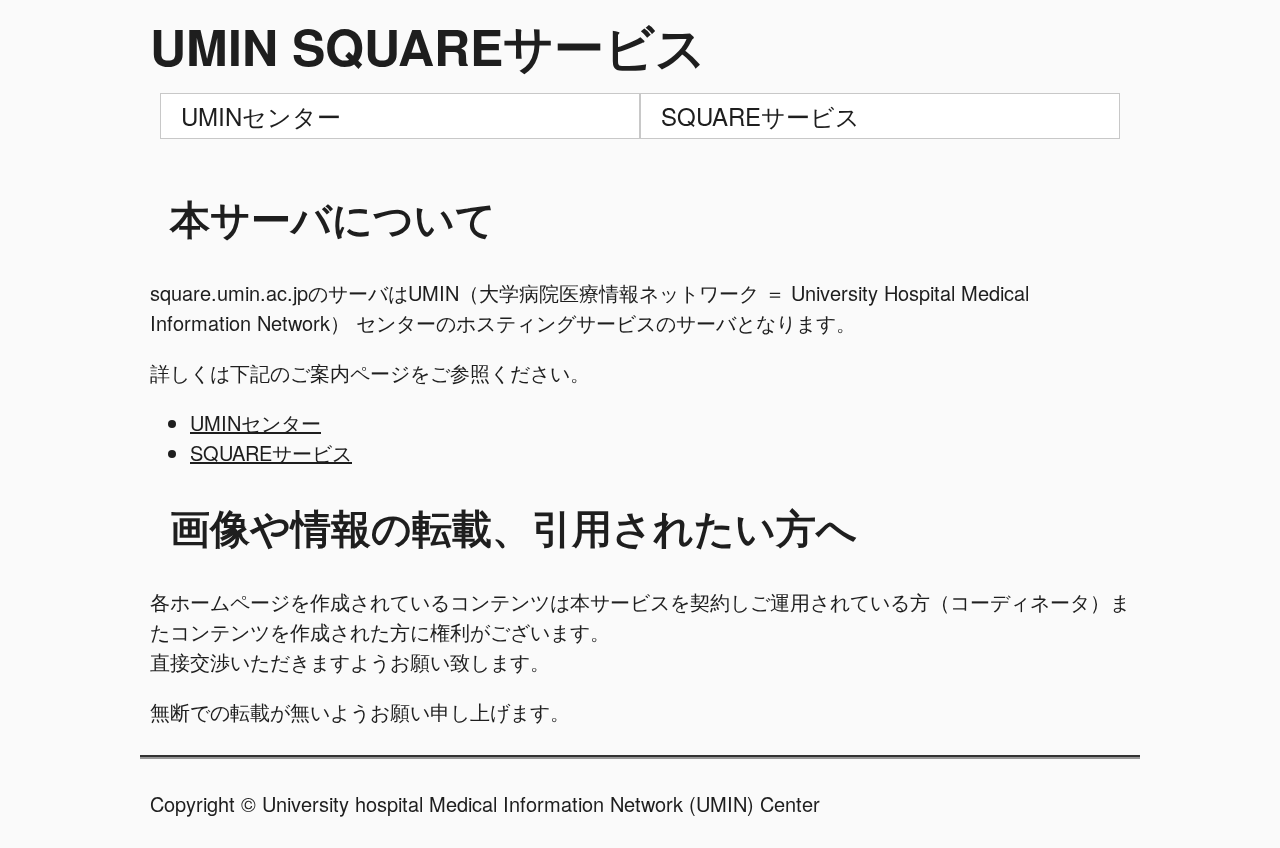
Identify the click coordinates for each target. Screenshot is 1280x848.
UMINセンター (261, 115)
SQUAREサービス (760, 115)
